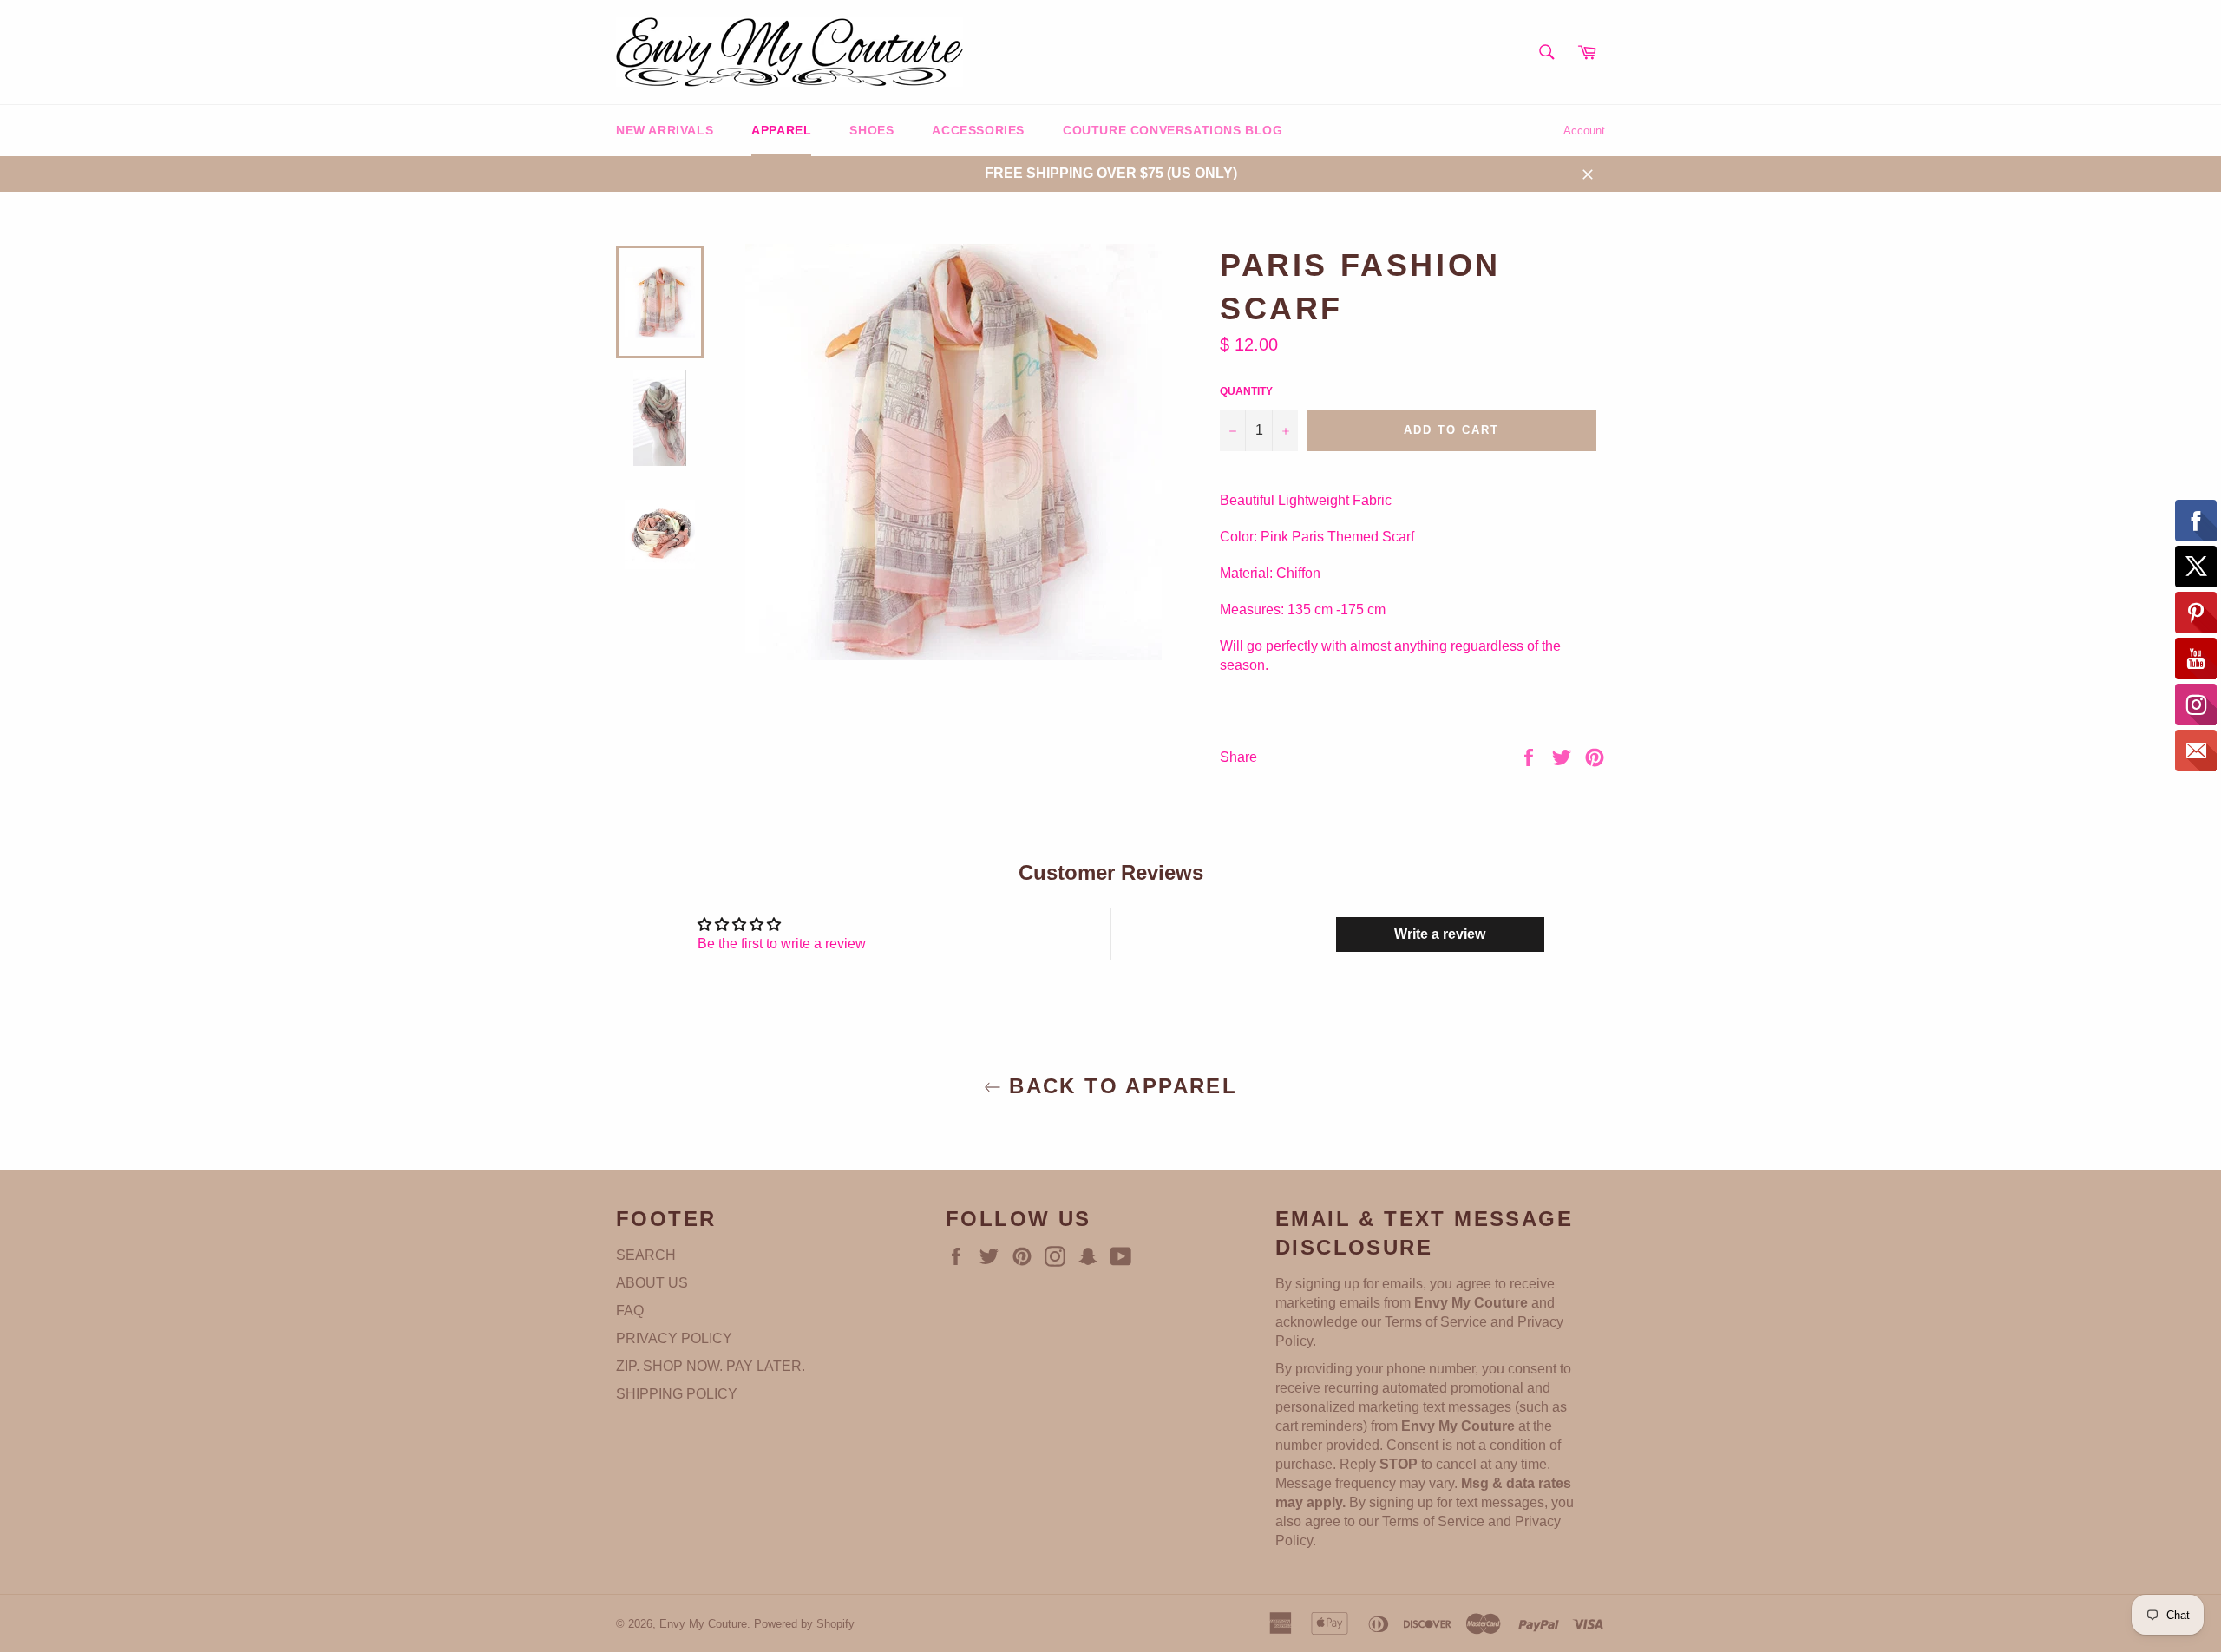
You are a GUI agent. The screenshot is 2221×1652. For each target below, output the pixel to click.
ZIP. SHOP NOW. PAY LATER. (711, 1366)
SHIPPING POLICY (677, 1394)
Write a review (1440, 934)
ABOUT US (652, 1283)
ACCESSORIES (978, 130)
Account (1584, 131)
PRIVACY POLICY (674, 1338)
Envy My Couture (703, 1624)
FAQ (630, 1311)
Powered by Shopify (804, 1624)
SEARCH (646, 1255)
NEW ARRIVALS (665, 130)
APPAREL (781, 130)
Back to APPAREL (1119, 1086)
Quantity (1246, 391)
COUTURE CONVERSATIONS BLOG (1173, 130)
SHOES (871, 130)
